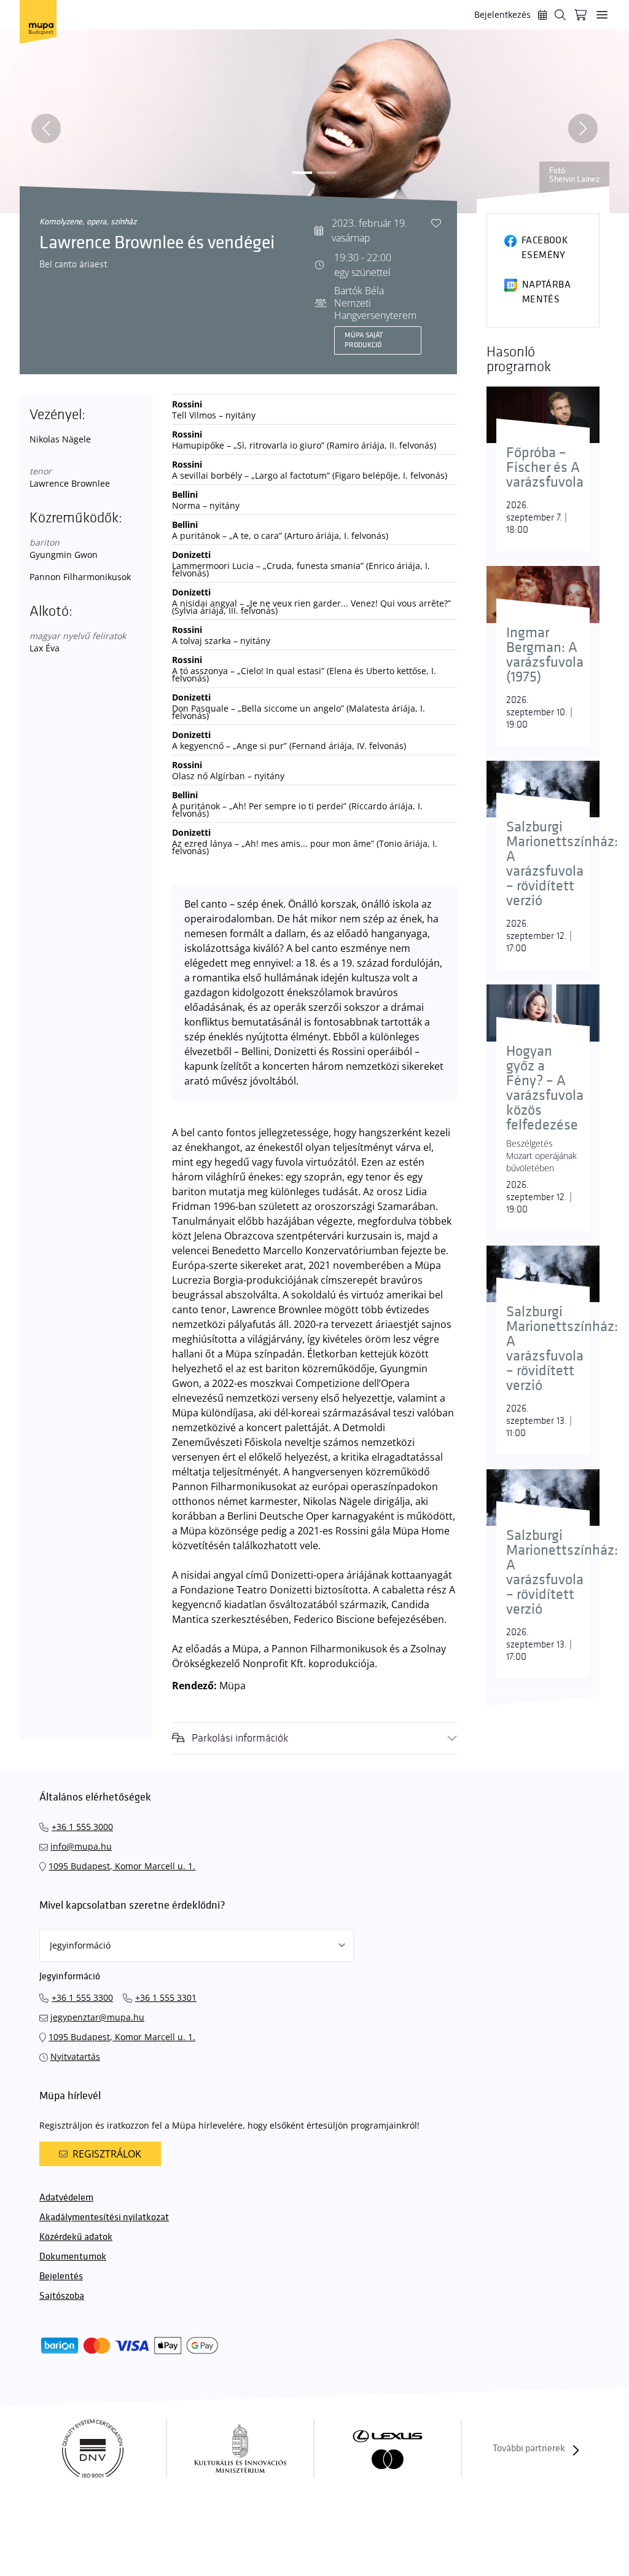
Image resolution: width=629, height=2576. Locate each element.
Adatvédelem (66, 2198)
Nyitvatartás (75, 2056)
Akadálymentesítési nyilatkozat (104, 2217)
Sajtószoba (62, 2296)
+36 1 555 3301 (166, 1997)
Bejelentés (61, 2276)
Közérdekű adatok (76, 2237)
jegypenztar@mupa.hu (97, 2017)
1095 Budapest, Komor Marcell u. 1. (122, 1866)
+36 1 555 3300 (82, 1997)
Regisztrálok (107, 2154)
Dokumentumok (73, 2257)
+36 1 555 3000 (82, 1827)
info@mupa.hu (81, 1846)
